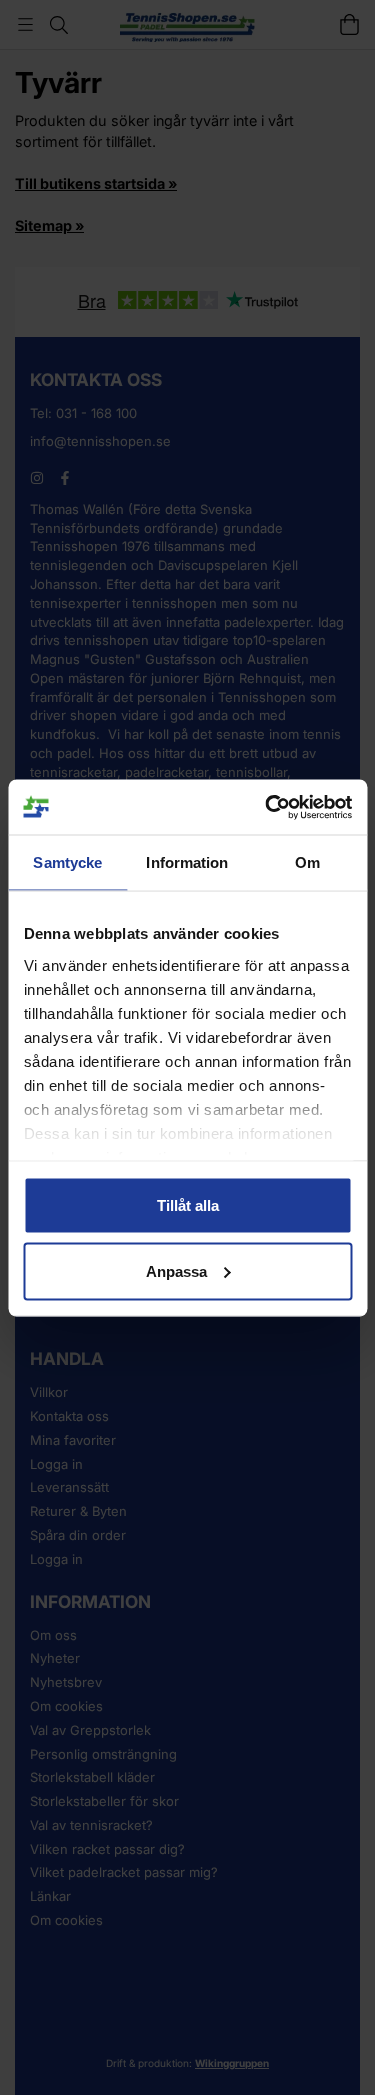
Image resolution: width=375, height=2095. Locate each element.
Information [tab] (187, 862)
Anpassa (176, 1270)
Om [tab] (307, 862)
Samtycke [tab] (67, 862)
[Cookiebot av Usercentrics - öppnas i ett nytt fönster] (267, 807)
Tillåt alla (188, 1205)
